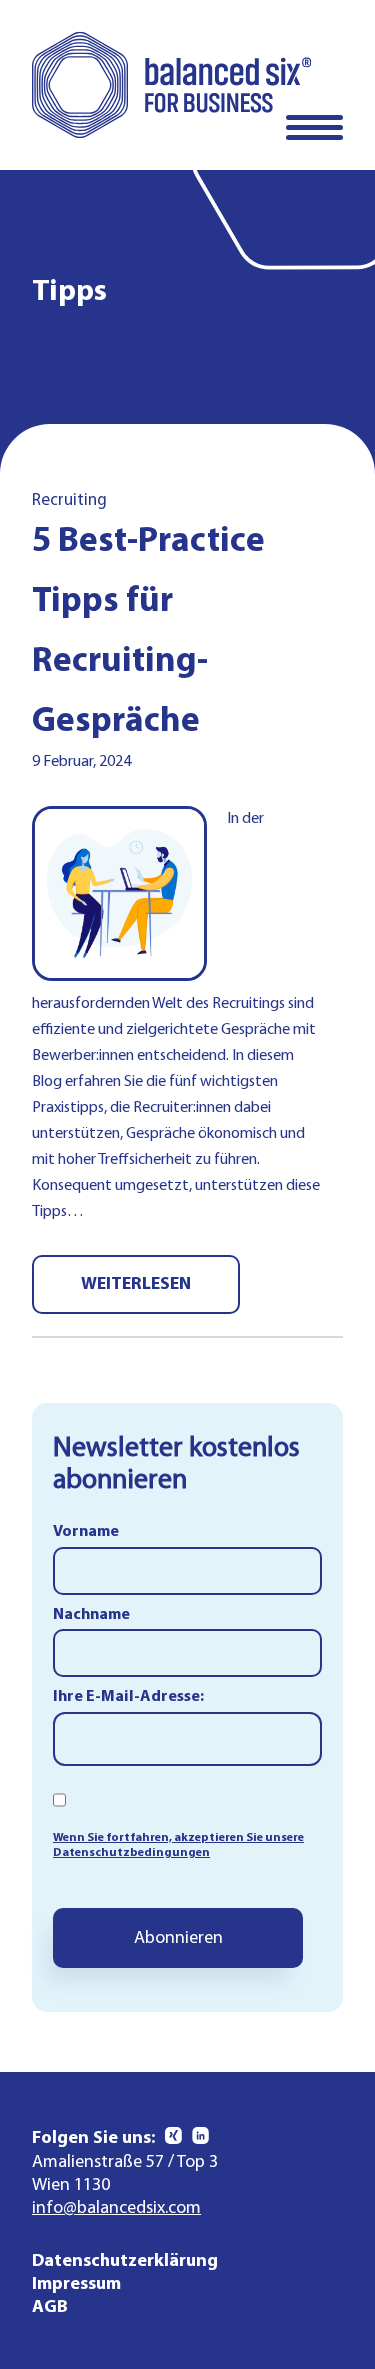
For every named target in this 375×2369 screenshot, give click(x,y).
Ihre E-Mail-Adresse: (128, 1697)
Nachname (91, 1615)
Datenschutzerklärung (125, 2261)
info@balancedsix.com (116, 2208)
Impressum (76, 2284)
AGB (50, 2307)
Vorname (86, 1532)
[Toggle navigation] (314, 127)
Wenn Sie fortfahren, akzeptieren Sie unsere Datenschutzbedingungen (178, 1844)
